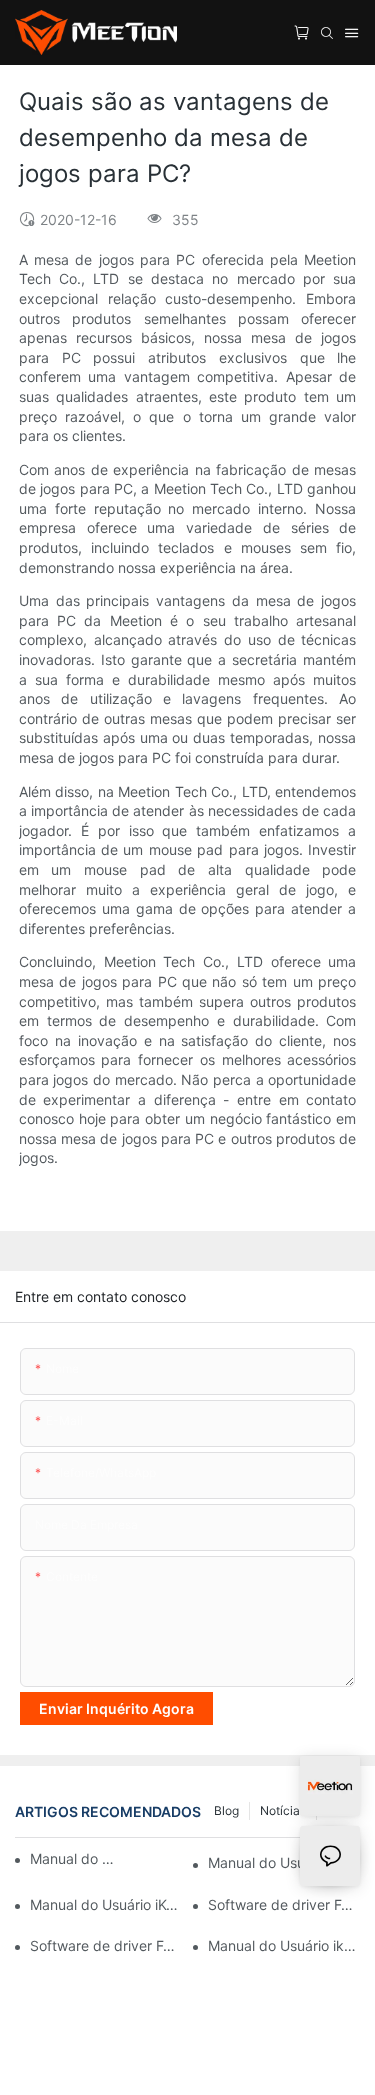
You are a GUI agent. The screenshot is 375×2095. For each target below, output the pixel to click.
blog (226, 1810)
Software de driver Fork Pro (106, 1945)
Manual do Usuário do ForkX (72, 1858)
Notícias (283, 1810)
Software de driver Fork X (284, 1904)
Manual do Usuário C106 (284, 1862)
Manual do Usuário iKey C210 (106, 1904)
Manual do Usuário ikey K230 (284, 1945)
